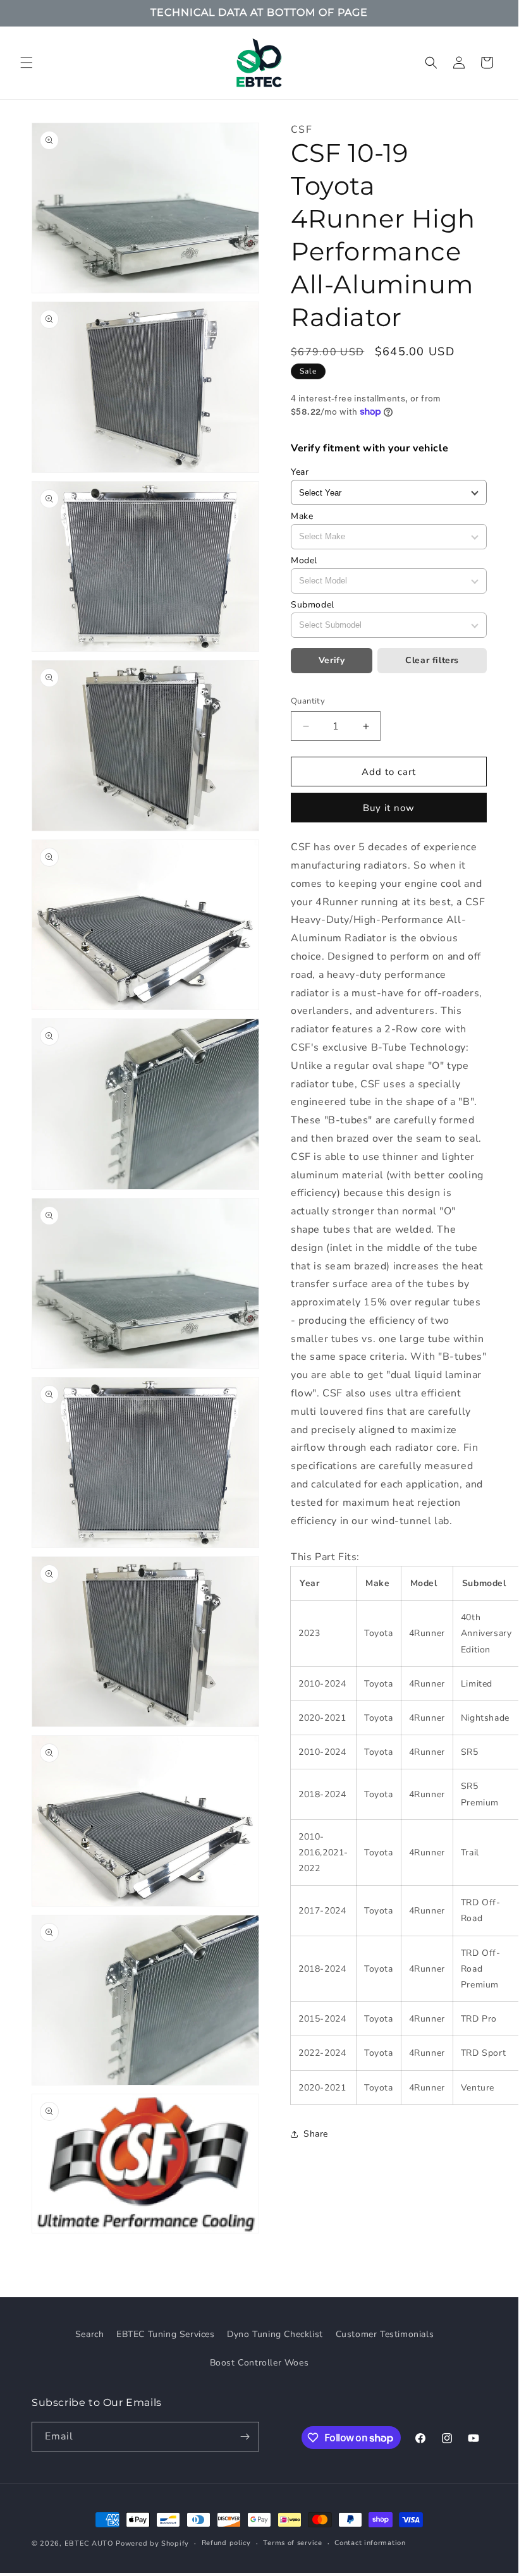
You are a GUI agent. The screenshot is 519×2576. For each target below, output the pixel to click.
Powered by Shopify (152, 2543)
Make (302, 516)
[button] (27, 63)
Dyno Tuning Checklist (275, 2334)
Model (304, 560)
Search (90, 2334)
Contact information (370, 2543)
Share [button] (316, 2134)
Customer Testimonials (385, 2334)
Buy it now (389, 808)
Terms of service (292, 2543)
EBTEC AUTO (89, 2543)
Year (300, 472)
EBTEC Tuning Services (166, 2334)
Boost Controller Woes (259, 2363)
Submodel (313, 605)
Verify (332, 660)
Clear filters (432, 660)
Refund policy (226, 2543)
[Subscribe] (245, 2437)
